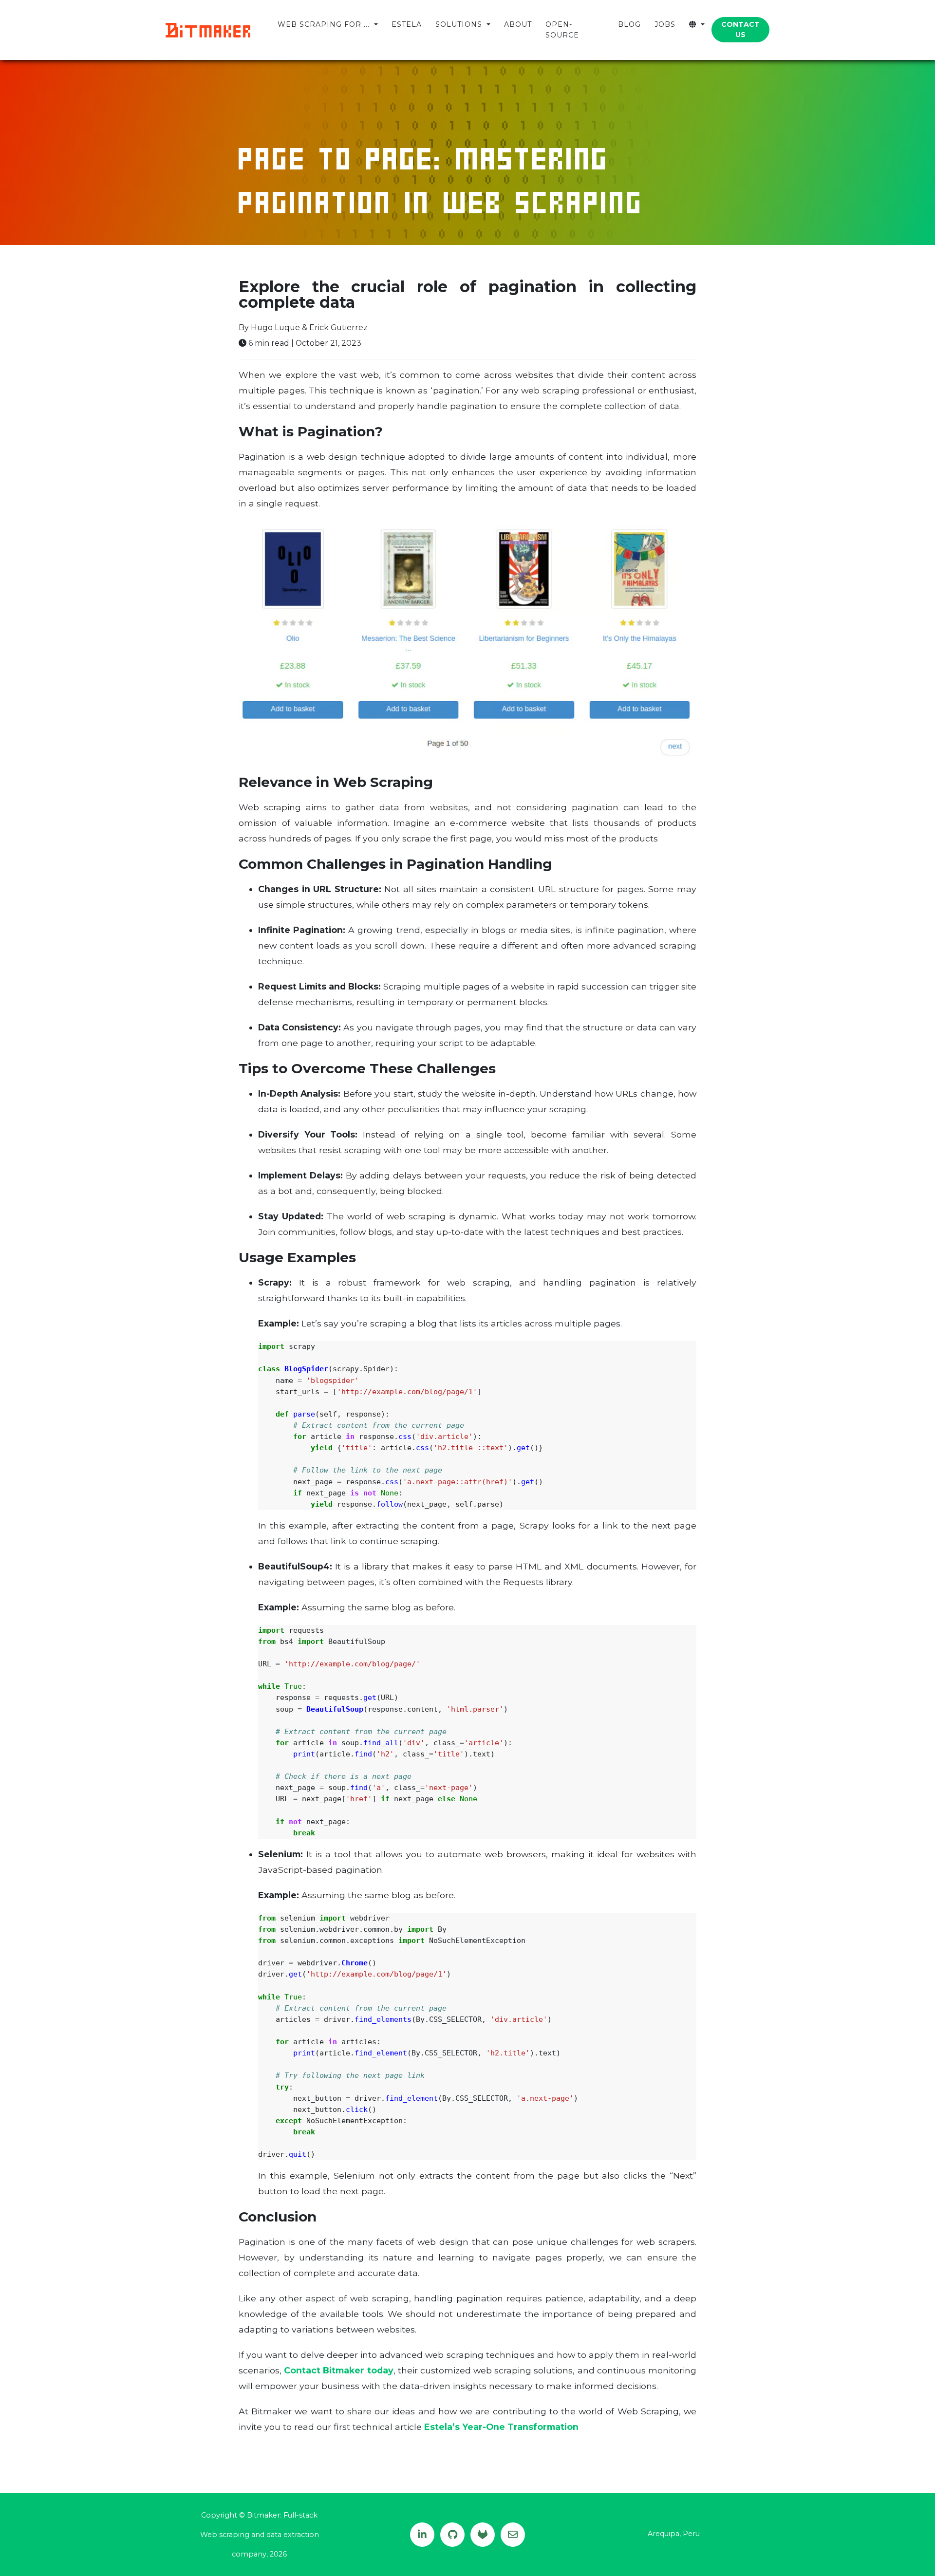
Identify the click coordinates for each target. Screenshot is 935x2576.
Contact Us (740, 29)
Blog (629, 24)
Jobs (665, 24)
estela (407, 24)
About (518, 24)
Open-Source (562, 29)
